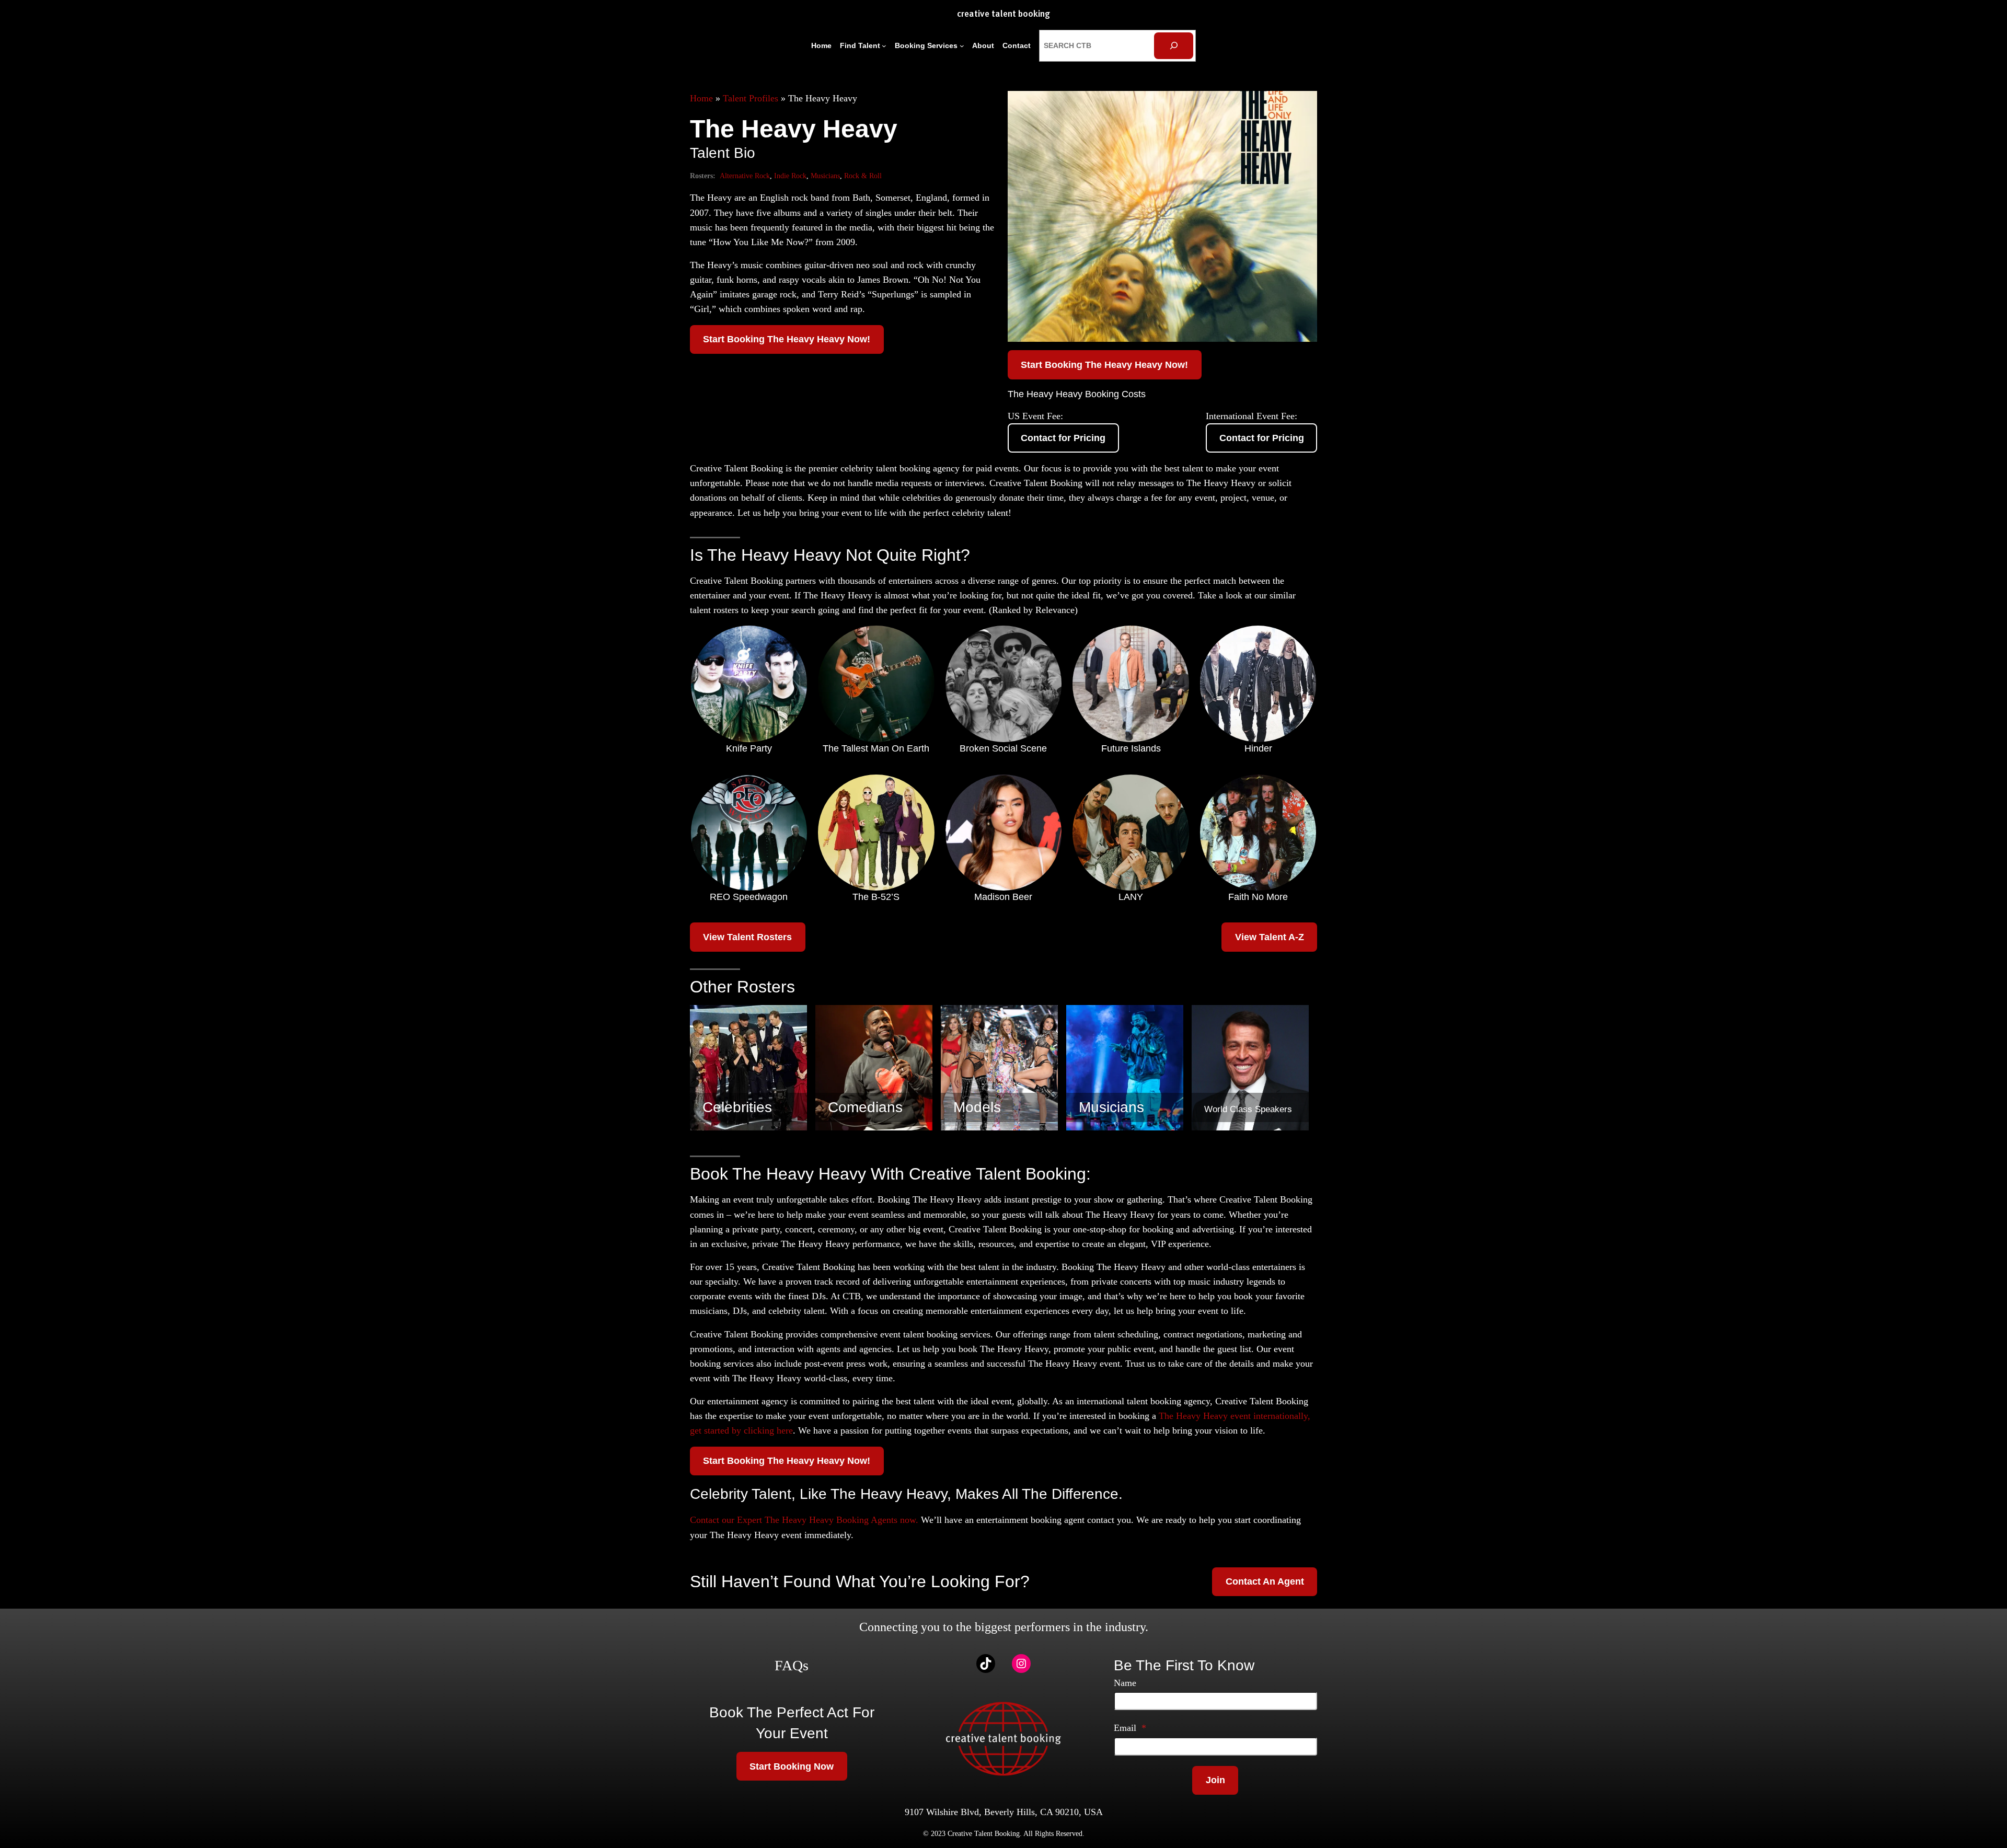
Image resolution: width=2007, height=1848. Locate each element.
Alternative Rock (745, 176)
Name (1125, 1683)
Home (701, 98)
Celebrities (737, 1107)
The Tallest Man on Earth (876, 748)
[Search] (1174, 46)
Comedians (865, 1107)
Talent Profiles (751, 98)
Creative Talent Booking (1004, 14)
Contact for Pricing (1063, 438)
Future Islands (1131, 748)
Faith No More (1258, 897)
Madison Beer (1003, 897)
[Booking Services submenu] (962, 46)
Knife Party (749, 748)
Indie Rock (790, 176)
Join (1215, 1780)
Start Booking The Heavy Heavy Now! (787, 339)
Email (1130, 1728)
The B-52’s (876, 897)
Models (977, 1107)
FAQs (792, 1665)
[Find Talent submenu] (884, 46)
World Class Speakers (1248, 1109)
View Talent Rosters (747, 937)
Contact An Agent (1265, 1581)
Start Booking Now (792, 1766)
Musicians (825, 176)
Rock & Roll (863, 176)
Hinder (1258, 748)
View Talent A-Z (1270, 937)
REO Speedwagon (749, 897)
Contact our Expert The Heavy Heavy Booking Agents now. (804, 1520)
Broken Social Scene (1003, 748)
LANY (1131, 897)
